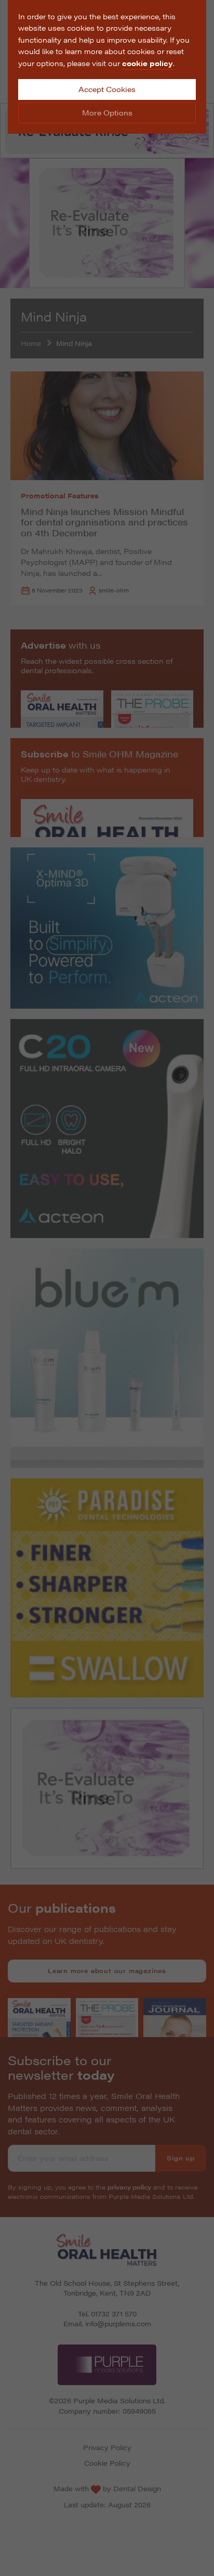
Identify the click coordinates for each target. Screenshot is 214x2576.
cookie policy (148, 63)
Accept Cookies (107, 89)
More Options (107, 112)
